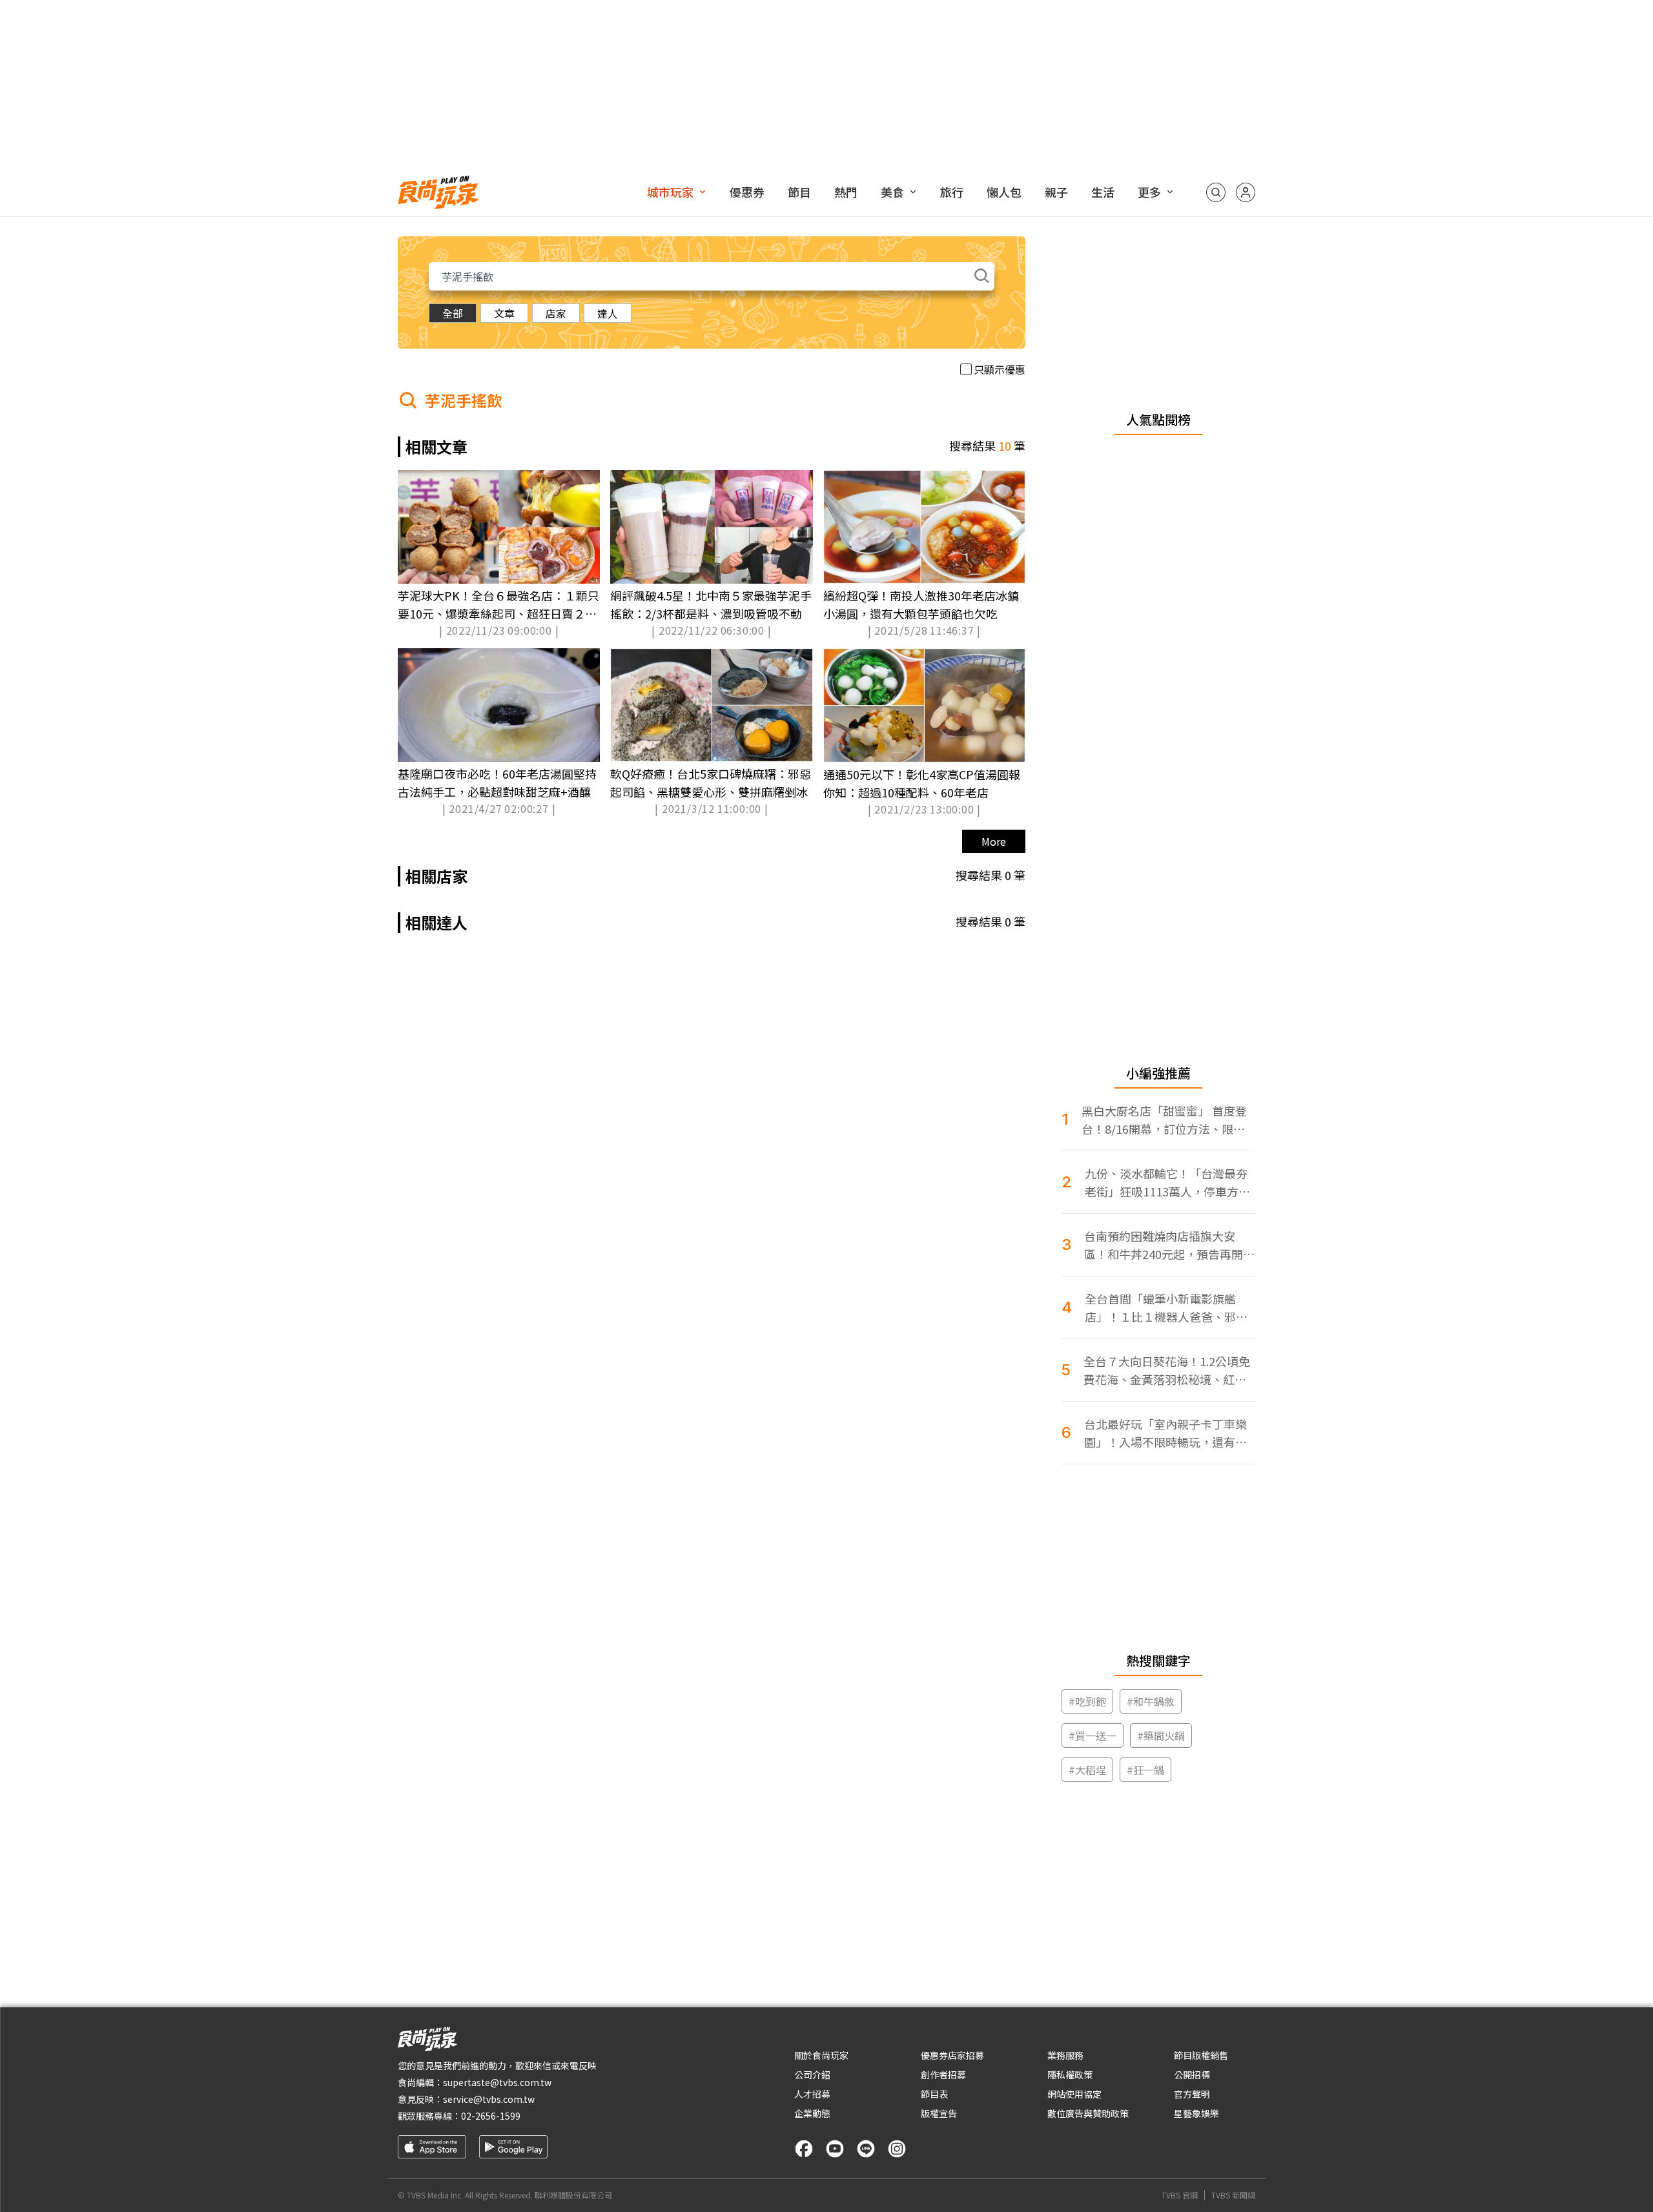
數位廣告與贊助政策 (1088, 2113)
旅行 (952, 192)
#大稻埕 (1087, 1770)
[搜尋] (1216, 192)
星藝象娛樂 (1196, 2113)
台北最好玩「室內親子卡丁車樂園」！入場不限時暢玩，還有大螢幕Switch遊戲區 (1165, 1433)
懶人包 (1004, 192)
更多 (1149, 192)
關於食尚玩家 (821, 2055)
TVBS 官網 (1180, 2195)
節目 (799, 192)
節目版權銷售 (1201, 2055)
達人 (608, 313)
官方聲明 (1192, 2094)
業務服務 (1065, 2055)
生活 (1103, 192)
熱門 (846, 192)
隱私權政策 (1070, 2074)
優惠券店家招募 (952, 2055)
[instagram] (897, 2149)
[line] (866, 2149)
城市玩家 (670, 192)
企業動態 (812, 2113)
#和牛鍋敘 (1151, 1701)
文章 (504, 313)
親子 (1056, 192)
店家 (556, 313)
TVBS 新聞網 (1233, 2195)
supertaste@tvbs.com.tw (497, 2082)
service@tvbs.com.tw (489, 2099)
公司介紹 (812, 2074)
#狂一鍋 (1145, 1770)
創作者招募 (943, 2074)
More (994, 841)
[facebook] (804, 2149)
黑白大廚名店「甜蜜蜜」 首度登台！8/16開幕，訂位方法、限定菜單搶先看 (1164, 1120)
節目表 (934, 2094)
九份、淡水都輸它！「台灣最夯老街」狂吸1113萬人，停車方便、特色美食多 (1166, 1183)
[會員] (1246, 192)
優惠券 (747, 192)
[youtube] (835, 2149)
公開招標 (1192, 2074)
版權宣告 (939, 2113)
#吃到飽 (1087, 1701)
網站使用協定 (1074, 2094)
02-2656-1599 (491, 2116)
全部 (453, 313)
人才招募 (812, 2094)
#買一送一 (1093, 1736)
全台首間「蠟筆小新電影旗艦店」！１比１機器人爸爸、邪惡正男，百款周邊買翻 (1166, 1308)
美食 (892, 192)
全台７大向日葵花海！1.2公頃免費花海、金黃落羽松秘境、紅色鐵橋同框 (1167, 1370)
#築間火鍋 (1161, 1736)
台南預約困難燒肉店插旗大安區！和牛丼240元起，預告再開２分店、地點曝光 (1169, 1245)
